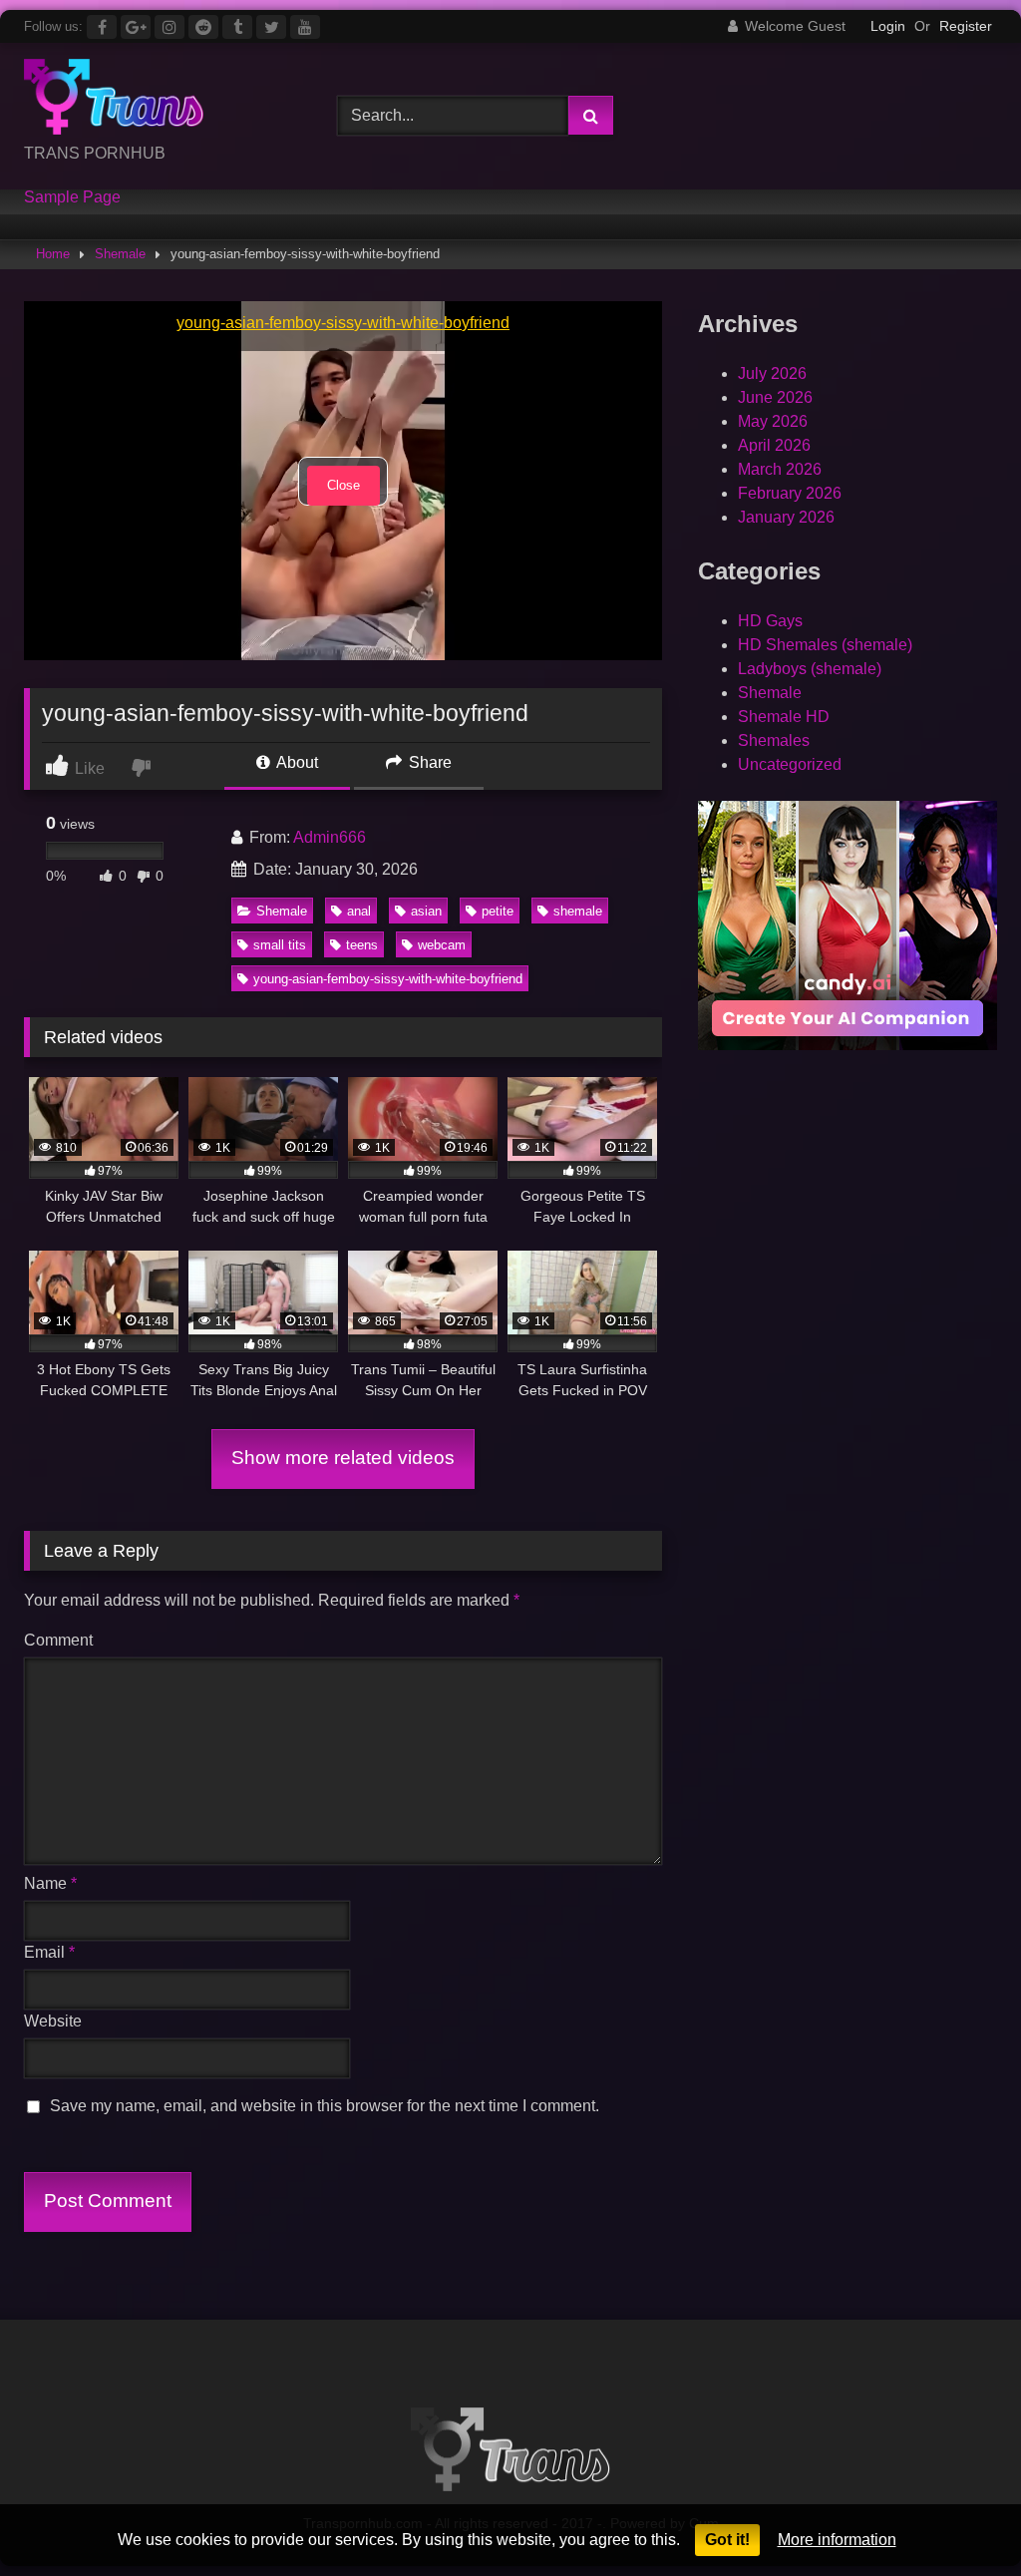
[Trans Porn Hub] (158, 100)
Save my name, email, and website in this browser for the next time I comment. (325, 2106)
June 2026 (775, 397)
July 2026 (772, 373)
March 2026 (780, 469)
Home (53, 254)
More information (837, 2540)
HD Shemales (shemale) (825, 645)
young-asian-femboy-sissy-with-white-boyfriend (388, 979)
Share (428, 762)
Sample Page (72, 197)
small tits (280, 945)
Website (53, 2021)
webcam (442, 945)
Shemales (774, 740)
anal (359, 911)
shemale (578, 911)
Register (966, 26)
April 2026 (774, 445)
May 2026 (773, 421)
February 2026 (790, 493)
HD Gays (770, 621)
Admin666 (330, 837)
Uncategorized (790, 764)
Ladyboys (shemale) (810, 669)
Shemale (120, 254)
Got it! (727, 2540)
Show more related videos (343, 1458)
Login (888, 26)
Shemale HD (784, 717)
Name (50, 1883)
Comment (58, 1640)
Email (49, 1952)
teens (362, 945)
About (296, 762)
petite (498, 911)
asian (426, 911)
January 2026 (786, 517)
